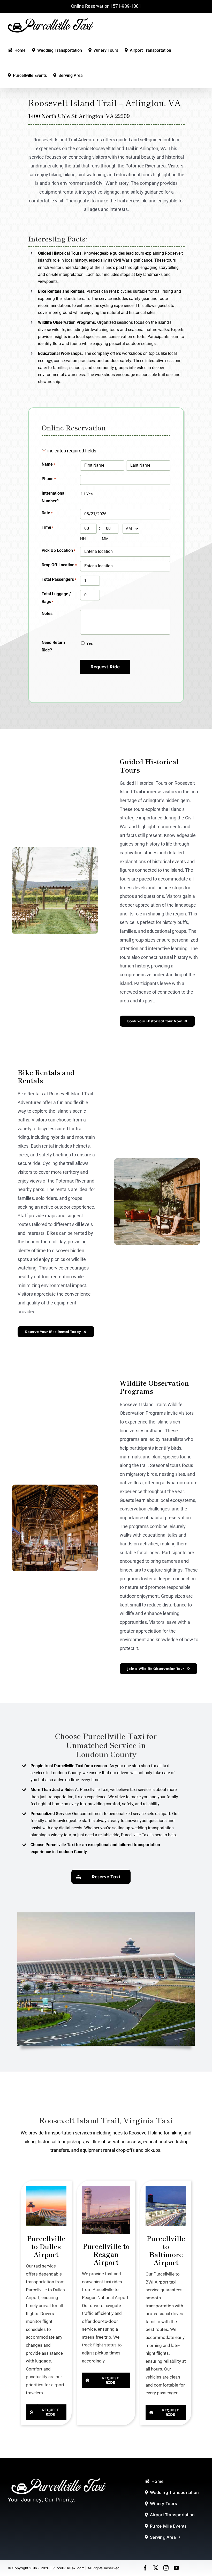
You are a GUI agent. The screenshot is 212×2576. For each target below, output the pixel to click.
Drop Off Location (59, 565)
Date (47, 513)
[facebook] (145, 2568)
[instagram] (166, 2568)
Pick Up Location (58, 550)
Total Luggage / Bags (56, 598)
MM (105, 539)
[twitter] (156, 2568)
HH (83, 539)
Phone (49, 479)
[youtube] (176, 2568)
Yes (90, 494)
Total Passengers (59, 579)
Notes (47, 614)
